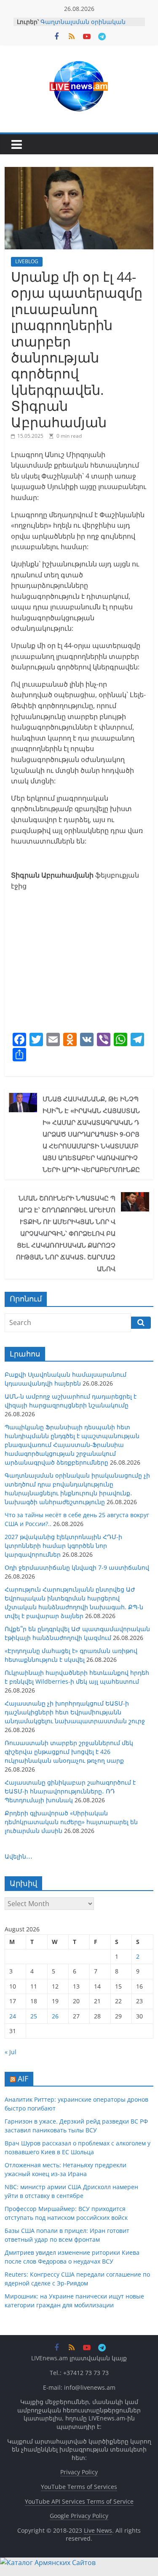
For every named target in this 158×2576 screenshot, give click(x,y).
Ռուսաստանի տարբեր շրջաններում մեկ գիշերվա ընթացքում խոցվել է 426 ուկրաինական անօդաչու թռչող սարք (69, 1752)
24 (13, 2016)
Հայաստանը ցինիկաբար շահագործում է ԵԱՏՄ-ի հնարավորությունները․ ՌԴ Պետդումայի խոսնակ (70, 1791)
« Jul (11, 2052)
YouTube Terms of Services (79, 2487)
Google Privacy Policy (79, 2516)
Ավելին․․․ (19, 1856)
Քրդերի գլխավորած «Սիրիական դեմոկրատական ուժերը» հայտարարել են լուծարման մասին (71, 1822)
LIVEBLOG (27, 261)
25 (34, 2016)
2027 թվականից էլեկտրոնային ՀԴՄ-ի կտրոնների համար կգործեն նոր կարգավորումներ (63, 1546)
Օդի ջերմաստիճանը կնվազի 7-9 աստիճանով (77, 1567)
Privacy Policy (79, 2472)
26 (55, 2016)
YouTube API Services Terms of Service (79, 2501)
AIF (23, 2079)
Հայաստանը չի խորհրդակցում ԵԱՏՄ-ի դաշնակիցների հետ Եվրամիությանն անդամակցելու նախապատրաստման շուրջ (75, 1712)
